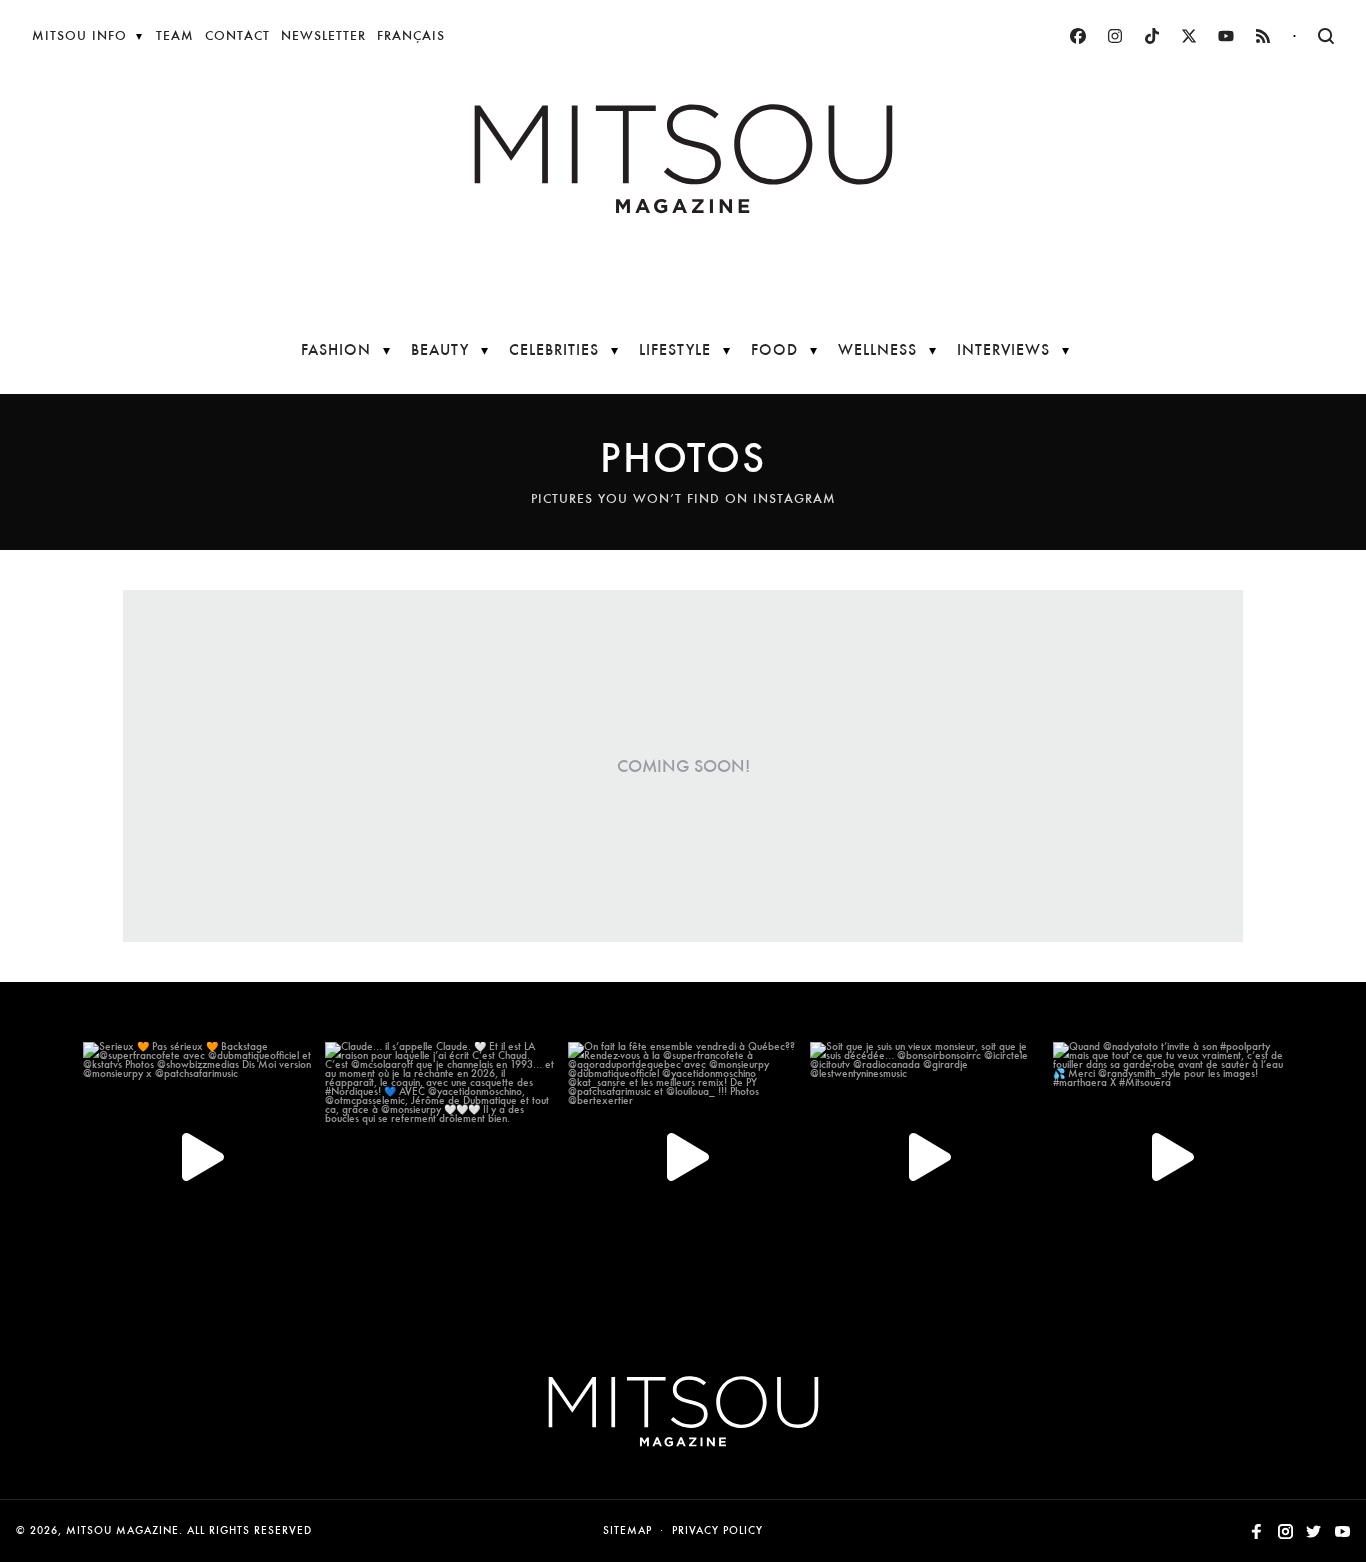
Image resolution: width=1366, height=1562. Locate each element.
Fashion (336, 349)
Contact (237, 35)
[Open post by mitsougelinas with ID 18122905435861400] (925, 1157)
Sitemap (627, 1530)
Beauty (440, 349)
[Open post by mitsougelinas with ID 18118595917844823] (198, 1157)
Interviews (1003, 349)
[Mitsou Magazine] (683, 159)
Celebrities (554, 349)
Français (411, 35)
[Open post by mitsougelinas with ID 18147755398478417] (1168, 1157)
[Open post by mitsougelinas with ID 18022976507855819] (440, 1157)
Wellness (877, 349)
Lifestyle (675, 349)
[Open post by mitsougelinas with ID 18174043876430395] (683, 1157)
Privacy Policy (717, 1530)
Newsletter (323, 35)
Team (175, 35)
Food (774, 349)
